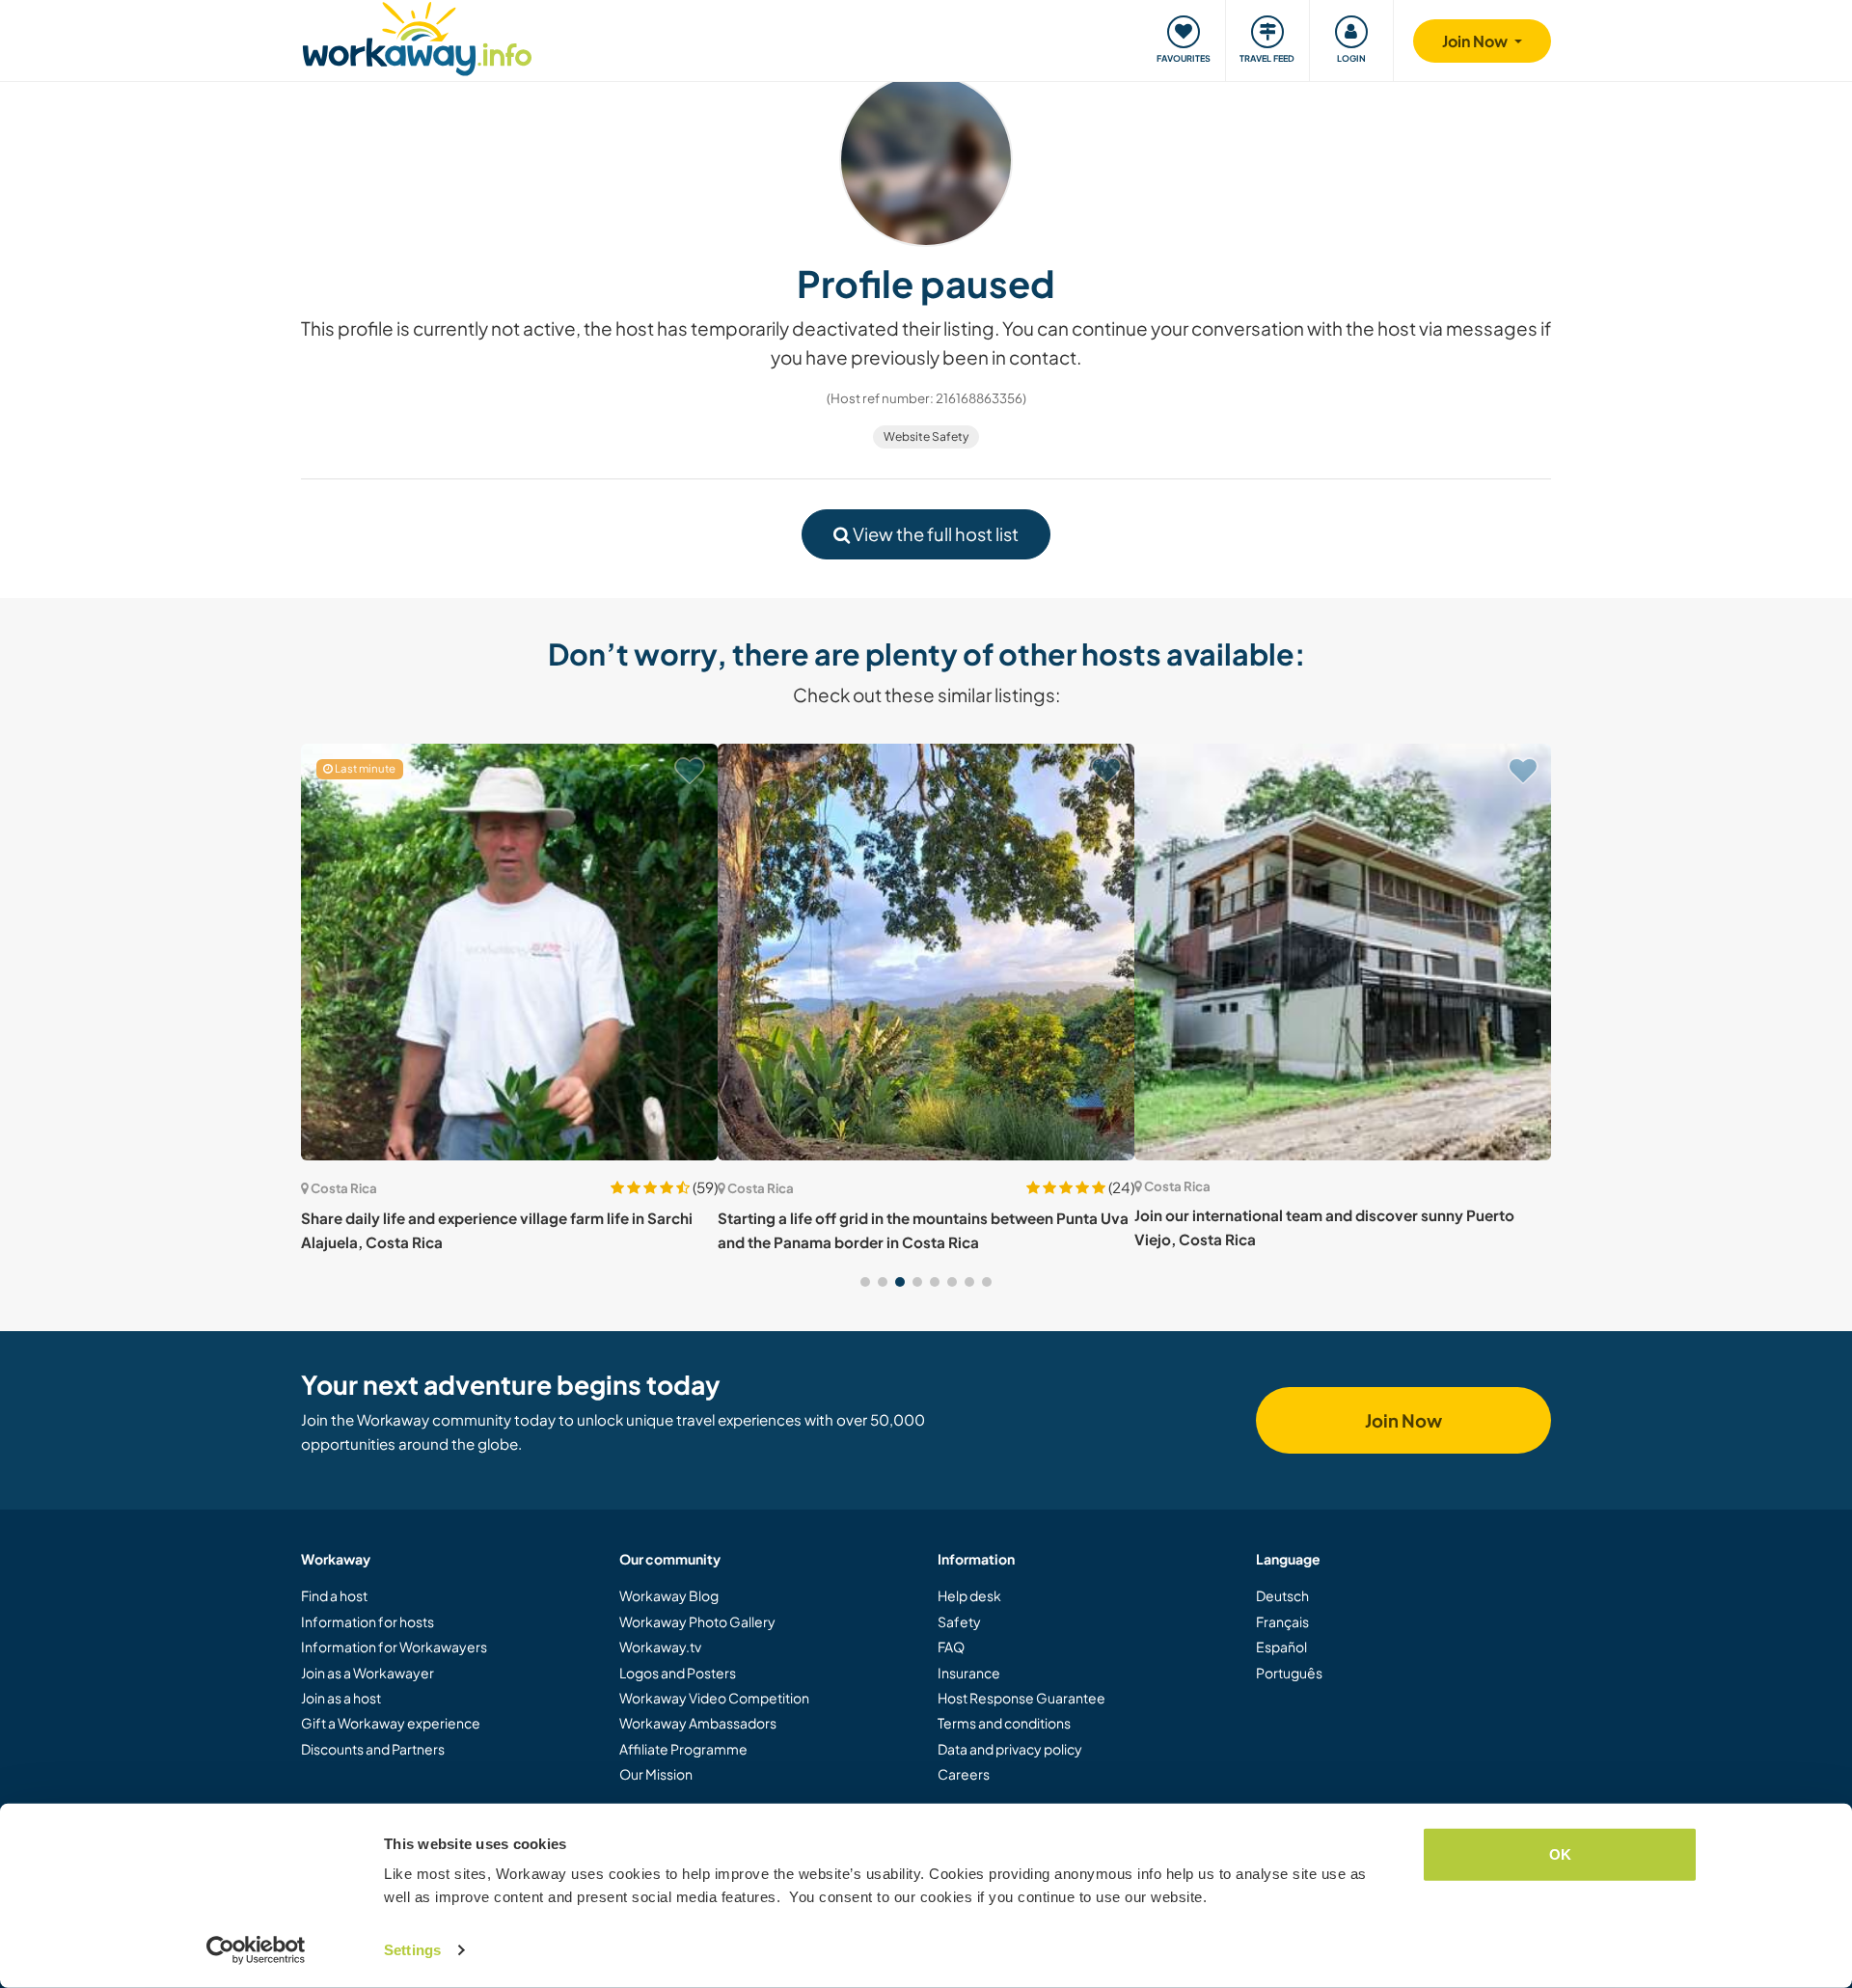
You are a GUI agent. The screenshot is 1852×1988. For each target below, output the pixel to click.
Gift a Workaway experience (391, 1723)
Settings (412, 1950)
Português (1289, 1673)
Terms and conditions (1004, 1723)
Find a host (334, 1595)
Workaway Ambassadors (698, 1723)
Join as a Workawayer (368, 1673)
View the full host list (934, 534)
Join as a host (341, 1698)
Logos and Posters (678, 1673)
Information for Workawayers (394, 1647)
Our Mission (656, 1774)
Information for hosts (368, 1621)
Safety (959, 1621)
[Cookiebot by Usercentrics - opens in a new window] (256, 1950)
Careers (964, 1774)
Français (1282, 1621)
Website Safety (926, 436)
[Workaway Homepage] (417, 36)
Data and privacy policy (1010, 1749)
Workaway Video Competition (714, 1698)
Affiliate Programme (683, 1749)
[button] (865, 1282)
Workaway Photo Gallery (697, 1621)
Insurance (969, 1673)
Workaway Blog (669, 1595)
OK (1560, 1854)
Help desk (969, 1595)
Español (1281, 1647)
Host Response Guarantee (1021, 1698)
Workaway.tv (660, 1647)
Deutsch (1282, 1595)
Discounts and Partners (373, 1749)
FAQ (951, 1647)
